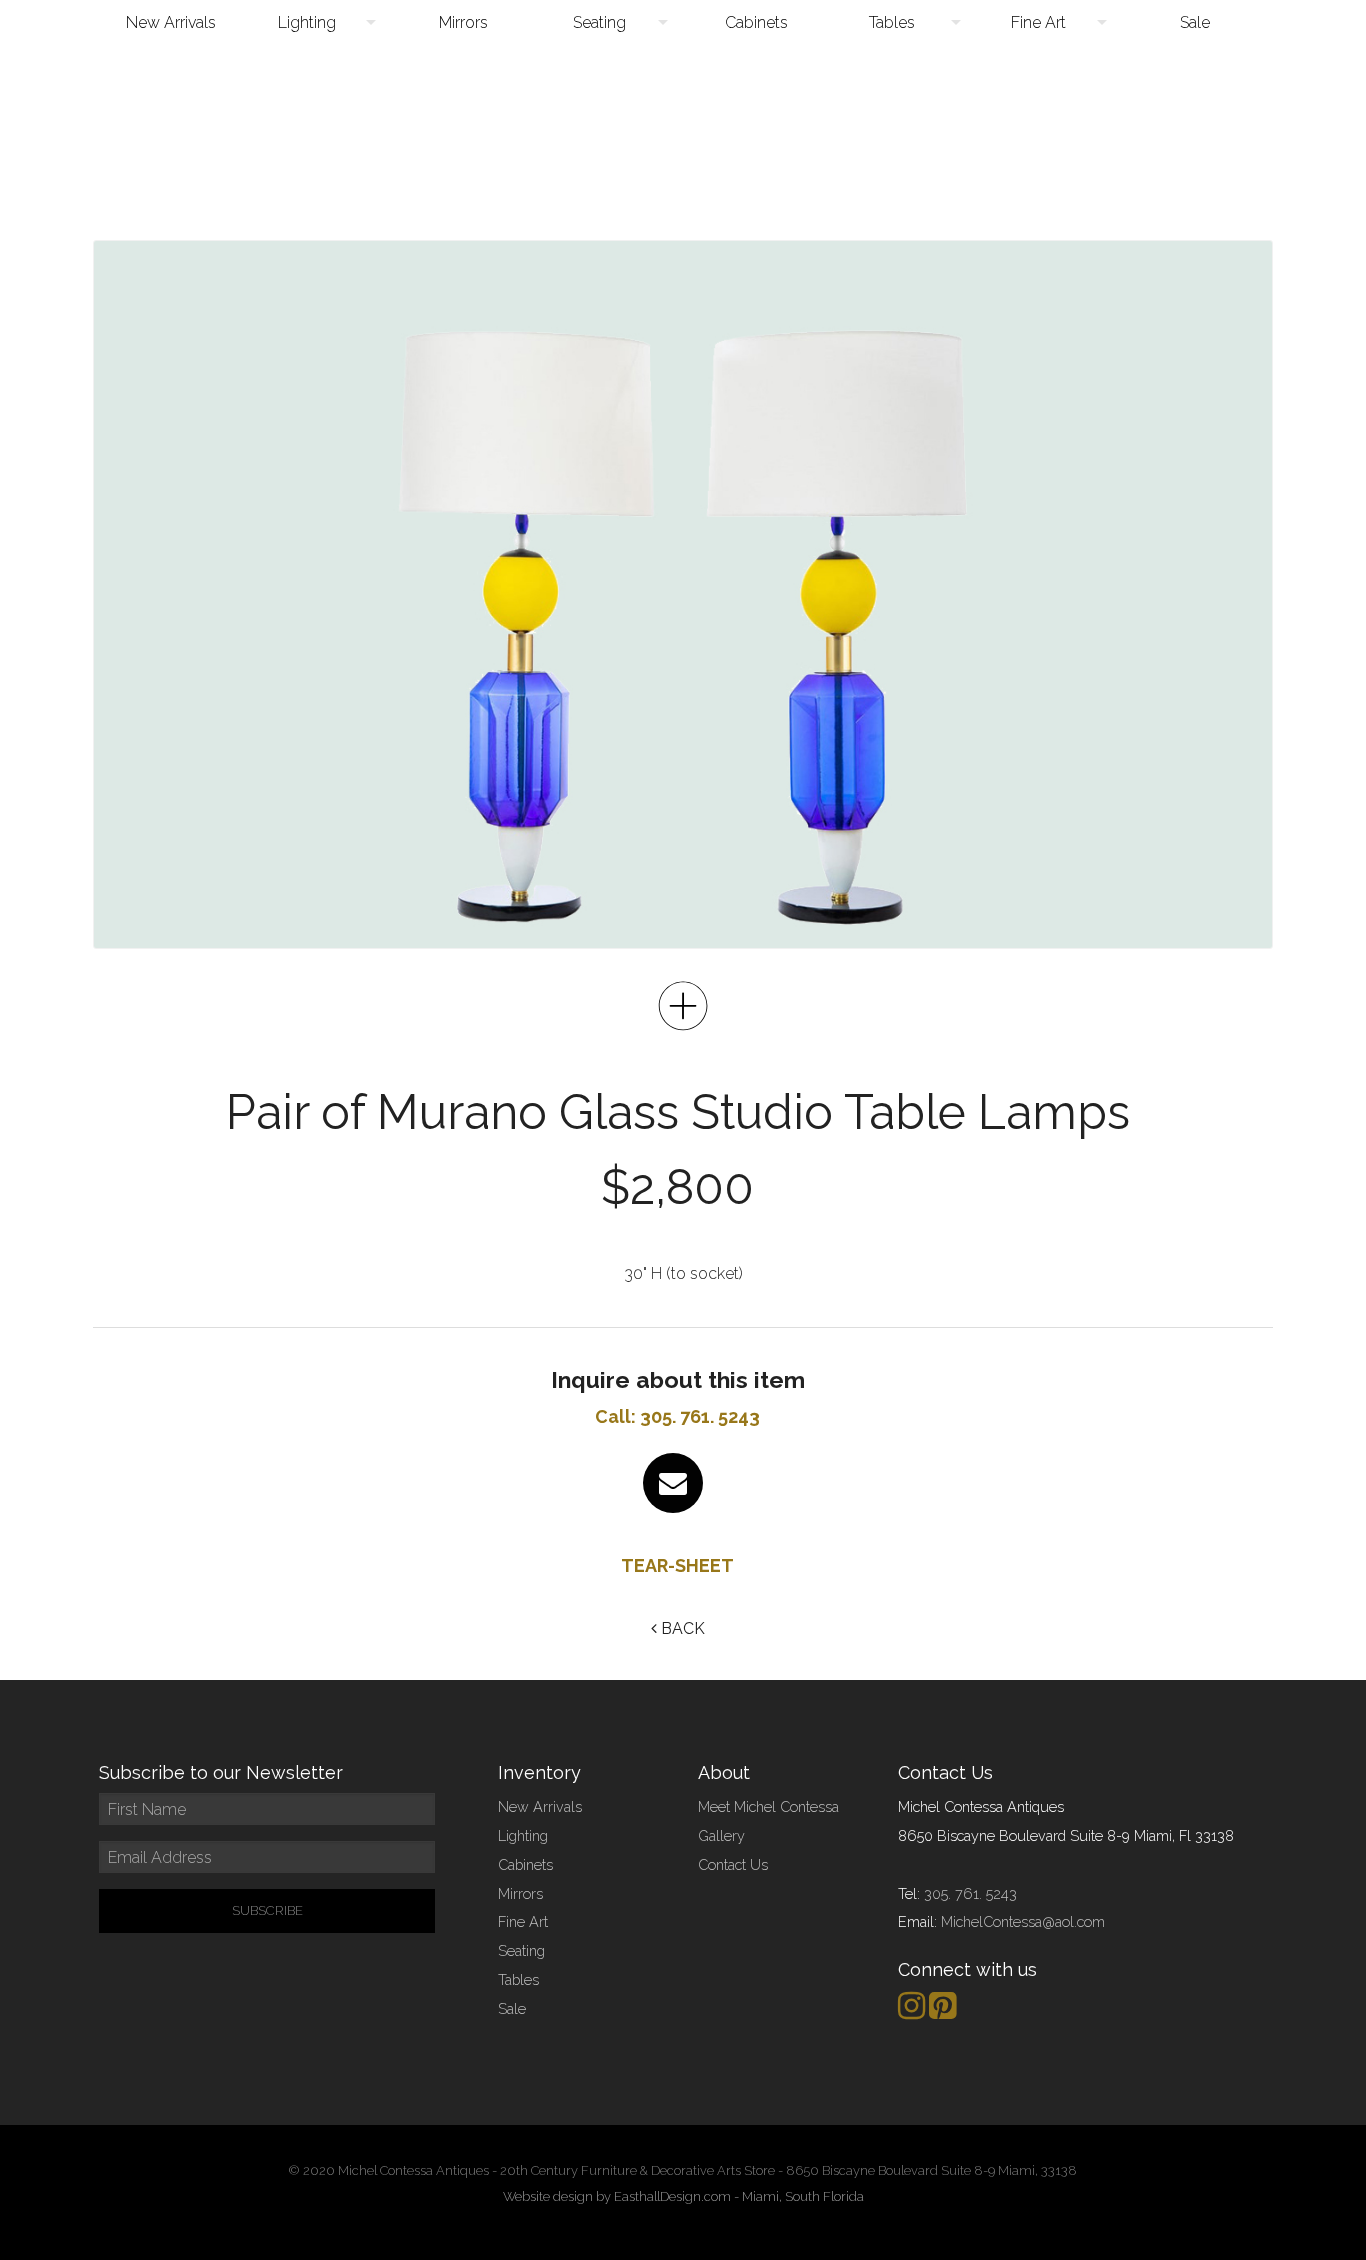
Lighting (307, 22)
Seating (599, 22)
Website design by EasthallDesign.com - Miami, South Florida (683, 2196)
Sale (1195, 22)
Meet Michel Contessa (768, 1806)
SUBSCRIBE (267, 1910)
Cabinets (756, 22)
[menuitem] (171, 22)
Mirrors (463, 22)
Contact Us (733, 1864)
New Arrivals (171, 22)
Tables (892, 22)
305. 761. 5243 (970, 1893)
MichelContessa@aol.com (1023, 1921)
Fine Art (1038, 22)
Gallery (721, 1835)
